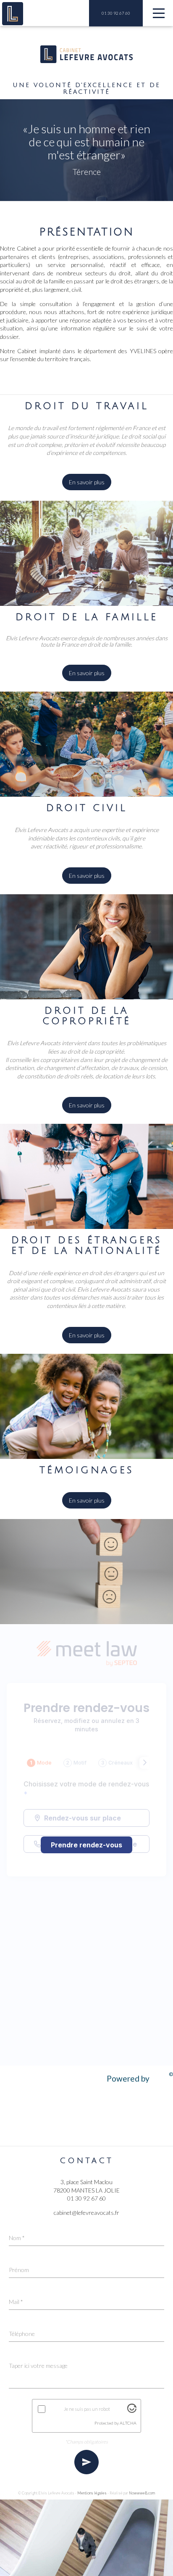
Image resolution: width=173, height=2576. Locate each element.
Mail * (16, 2302)
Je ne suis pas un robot (87, 2409)
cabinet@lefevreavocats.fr (86, 2213)
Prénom (19, 2270)
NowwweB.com (142, 2493)
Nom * (17, 2238)
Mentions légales (92, 2493)
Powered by (140, 2077)
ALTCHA (128, 2423)
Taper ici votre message (38, 2366)
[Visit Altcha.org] (132, 2411)
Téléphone (22, 2334)
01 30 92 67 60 (116, 13)
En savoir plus (87, 482)
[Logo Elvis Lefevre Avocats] (13, 14)
